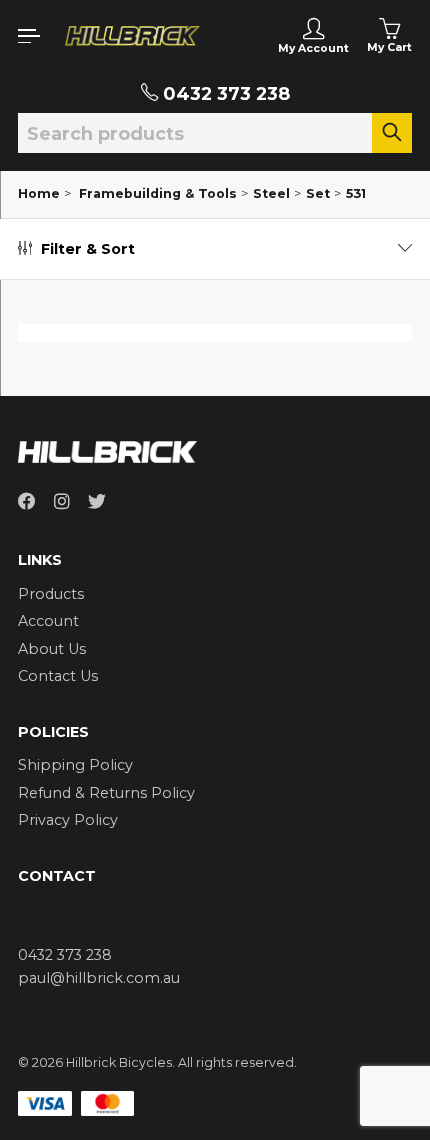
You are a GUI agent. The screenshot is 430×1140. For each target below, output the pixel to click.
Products (51, 594)
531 (356, 193)
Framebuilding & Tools (158, 193)
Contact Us (58, 676)
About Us (52, 649)
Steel (271, 193)
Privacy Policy (68, 820)
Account (48, 621)
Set (318, 193)
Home (39, 193)
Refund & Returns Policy (106, 793)
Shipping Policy (75, 765)
